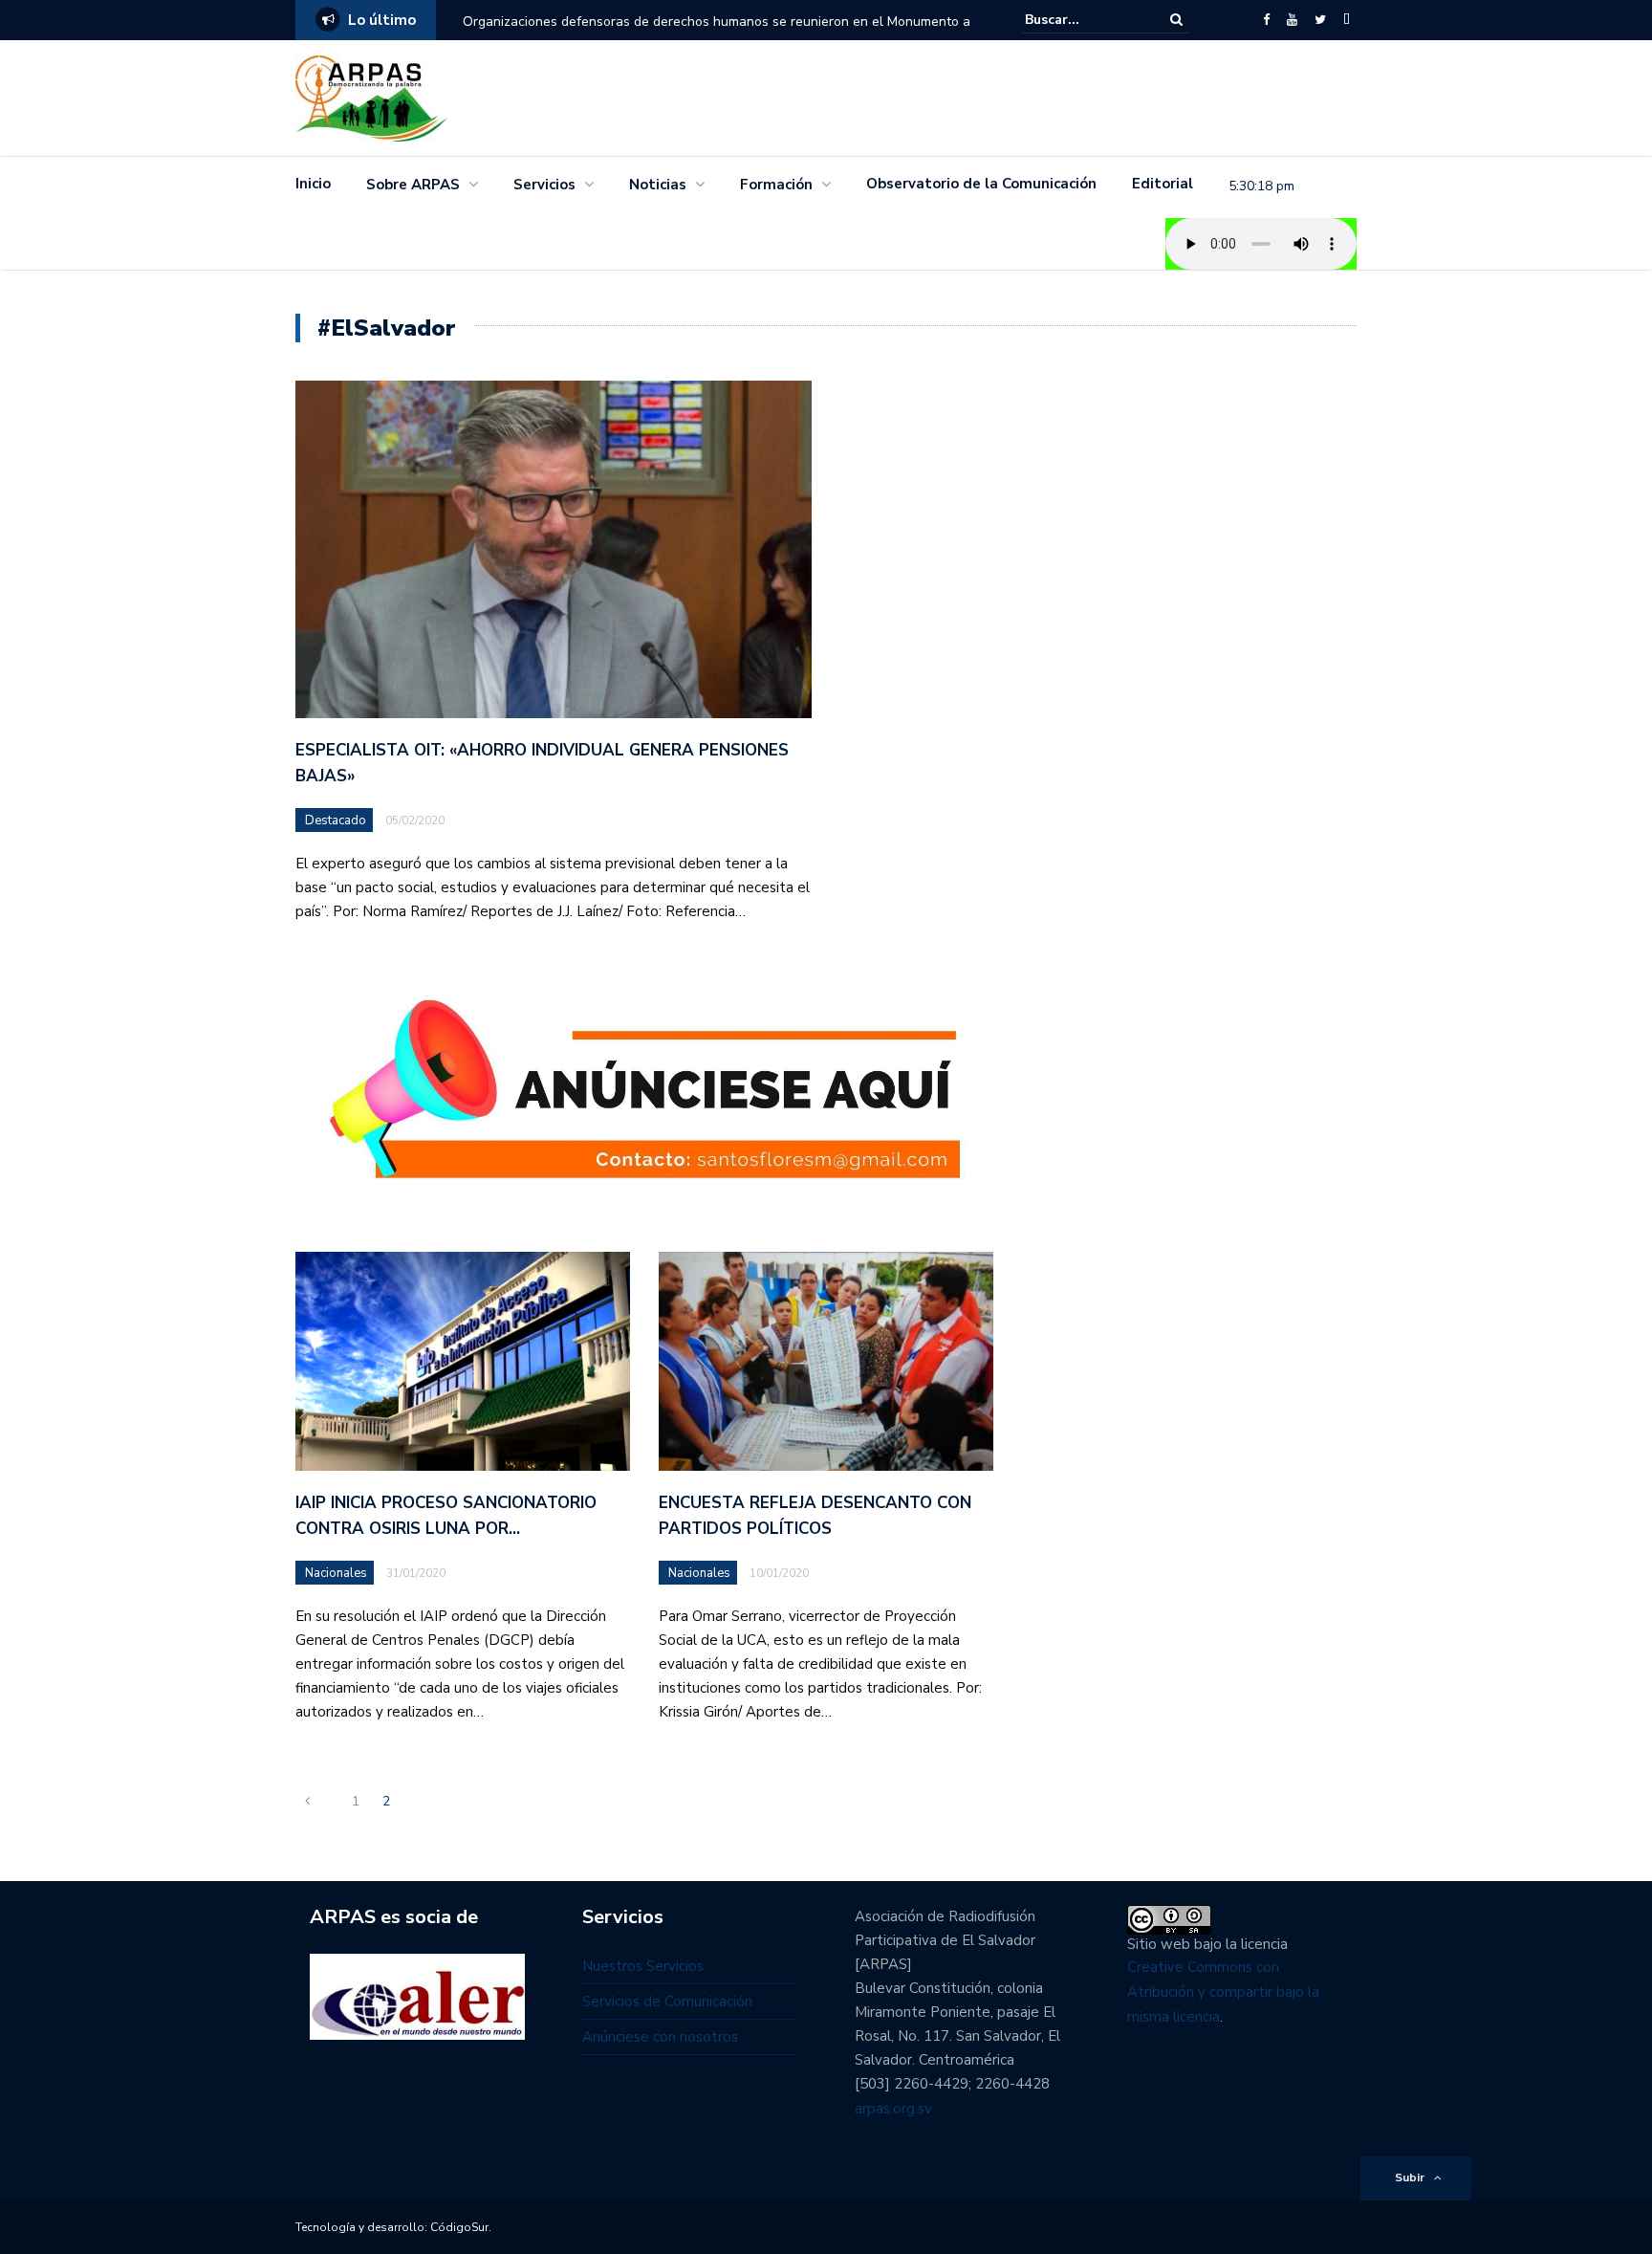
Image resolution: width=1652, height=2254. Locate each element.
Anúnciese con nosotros (660, 2037)
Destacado (336, 821)
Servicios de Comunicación (667, 2002)
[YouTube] (1292, 20)
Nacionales (336, 1573)
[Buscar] (1176, 20)
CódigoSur (459, 2227)
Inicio (313, 184)
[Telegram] (1347, 20)
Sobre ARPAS (413, 185)
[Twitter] (1320, 20)
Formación (776, 185)
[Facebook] (1266, 20)
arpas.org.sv (893, 2109)
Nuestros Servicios (643, 1966)
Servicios (544, 185)
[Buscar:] (1083, 20)
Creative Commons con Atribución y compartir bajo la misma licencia (1223, 1992)
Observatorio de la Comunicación (981, 184)
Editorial (1163, 184)
